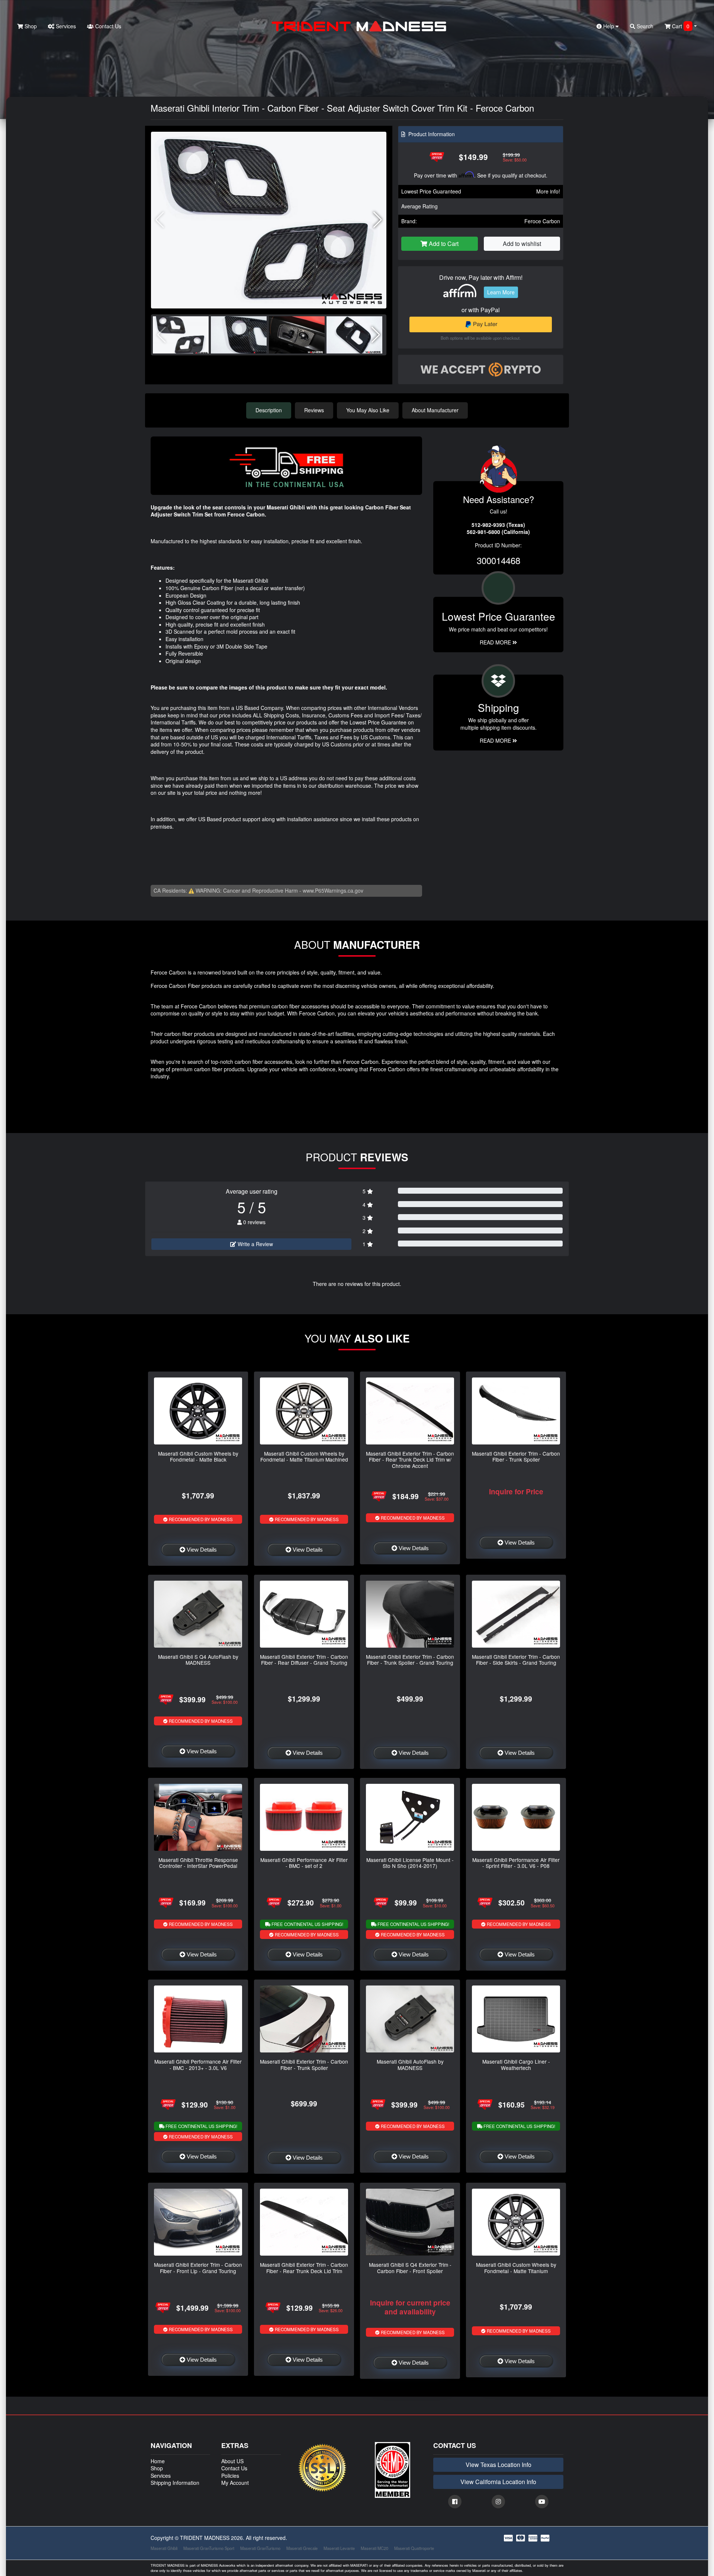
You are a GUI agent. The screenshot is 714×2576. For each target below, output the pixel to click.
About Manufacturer (435, 410)
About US (232, 2461)
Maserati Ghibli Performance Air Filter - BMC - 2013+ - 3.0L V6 (198, 2064)
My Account (235, 2483)
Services (65, 26)
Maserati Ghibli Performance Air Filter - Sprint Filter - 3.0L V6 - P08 (516, 1863)
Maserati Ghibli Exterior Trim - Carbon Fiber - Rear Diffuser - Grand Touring (304, 1660)
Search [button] (644, 26)
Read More (496, 642)
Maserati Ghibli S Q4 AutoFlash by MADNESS (198, 1660)
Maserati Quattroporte (414, 2548)
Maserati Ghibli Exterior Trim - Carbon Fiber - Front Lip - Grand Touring (198, 2268)
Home (158, 2461)
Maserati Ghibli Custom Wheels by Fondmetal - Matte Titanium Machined (304, 1456)
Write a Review (255, 1244)
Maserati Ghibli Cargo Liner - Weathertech (516, 2064)
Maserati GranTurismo (260, 2548)
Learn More (501, 292)
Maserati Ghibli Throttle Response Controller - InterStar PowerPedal (198, 1863)
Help (609, 26)
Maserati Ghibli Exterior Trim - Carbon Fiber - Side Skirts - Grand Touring (516, 1660)
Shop (30, 26)
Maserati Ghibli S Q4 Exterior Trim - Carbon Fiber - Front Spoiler (410, 2268)
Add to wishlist (522, 244)
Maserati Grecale (302, 2548)
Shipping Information (175, 2483)
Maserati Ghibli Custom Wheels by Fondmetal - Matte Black (198, 1456)
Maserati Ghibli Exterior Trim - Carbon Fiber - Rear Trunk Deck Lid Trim (304, 2268)
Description (269, 410)
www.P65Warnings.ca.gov (333, 890)
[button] (378, 220)
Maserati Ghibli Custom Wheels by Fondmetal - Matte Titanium (516, 2268)
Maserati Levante (339, 2548)
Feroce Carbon (542, 221)
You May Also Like (368, 410)
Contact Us (107, 26)
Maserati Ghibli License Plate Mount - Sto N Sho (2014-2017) (410, 1863)
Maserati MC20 (374, 2548)
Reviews (314, 410)
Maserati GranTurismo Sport (209, 2548)
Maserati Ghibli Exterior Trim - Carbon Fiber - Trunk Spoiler (516, 1456)
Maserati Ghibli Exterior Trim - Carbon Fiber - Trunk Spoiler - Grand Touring (410, 1660)
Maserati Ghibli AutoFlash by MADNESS (410, 2064)
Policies (230, 2476)
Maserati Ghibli (164, 2548)
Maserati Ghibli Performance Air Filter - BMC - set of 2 (304, 1863)
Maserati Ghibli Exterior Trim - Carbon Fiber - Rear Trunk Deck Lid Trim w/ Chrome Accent (410, 1460)
